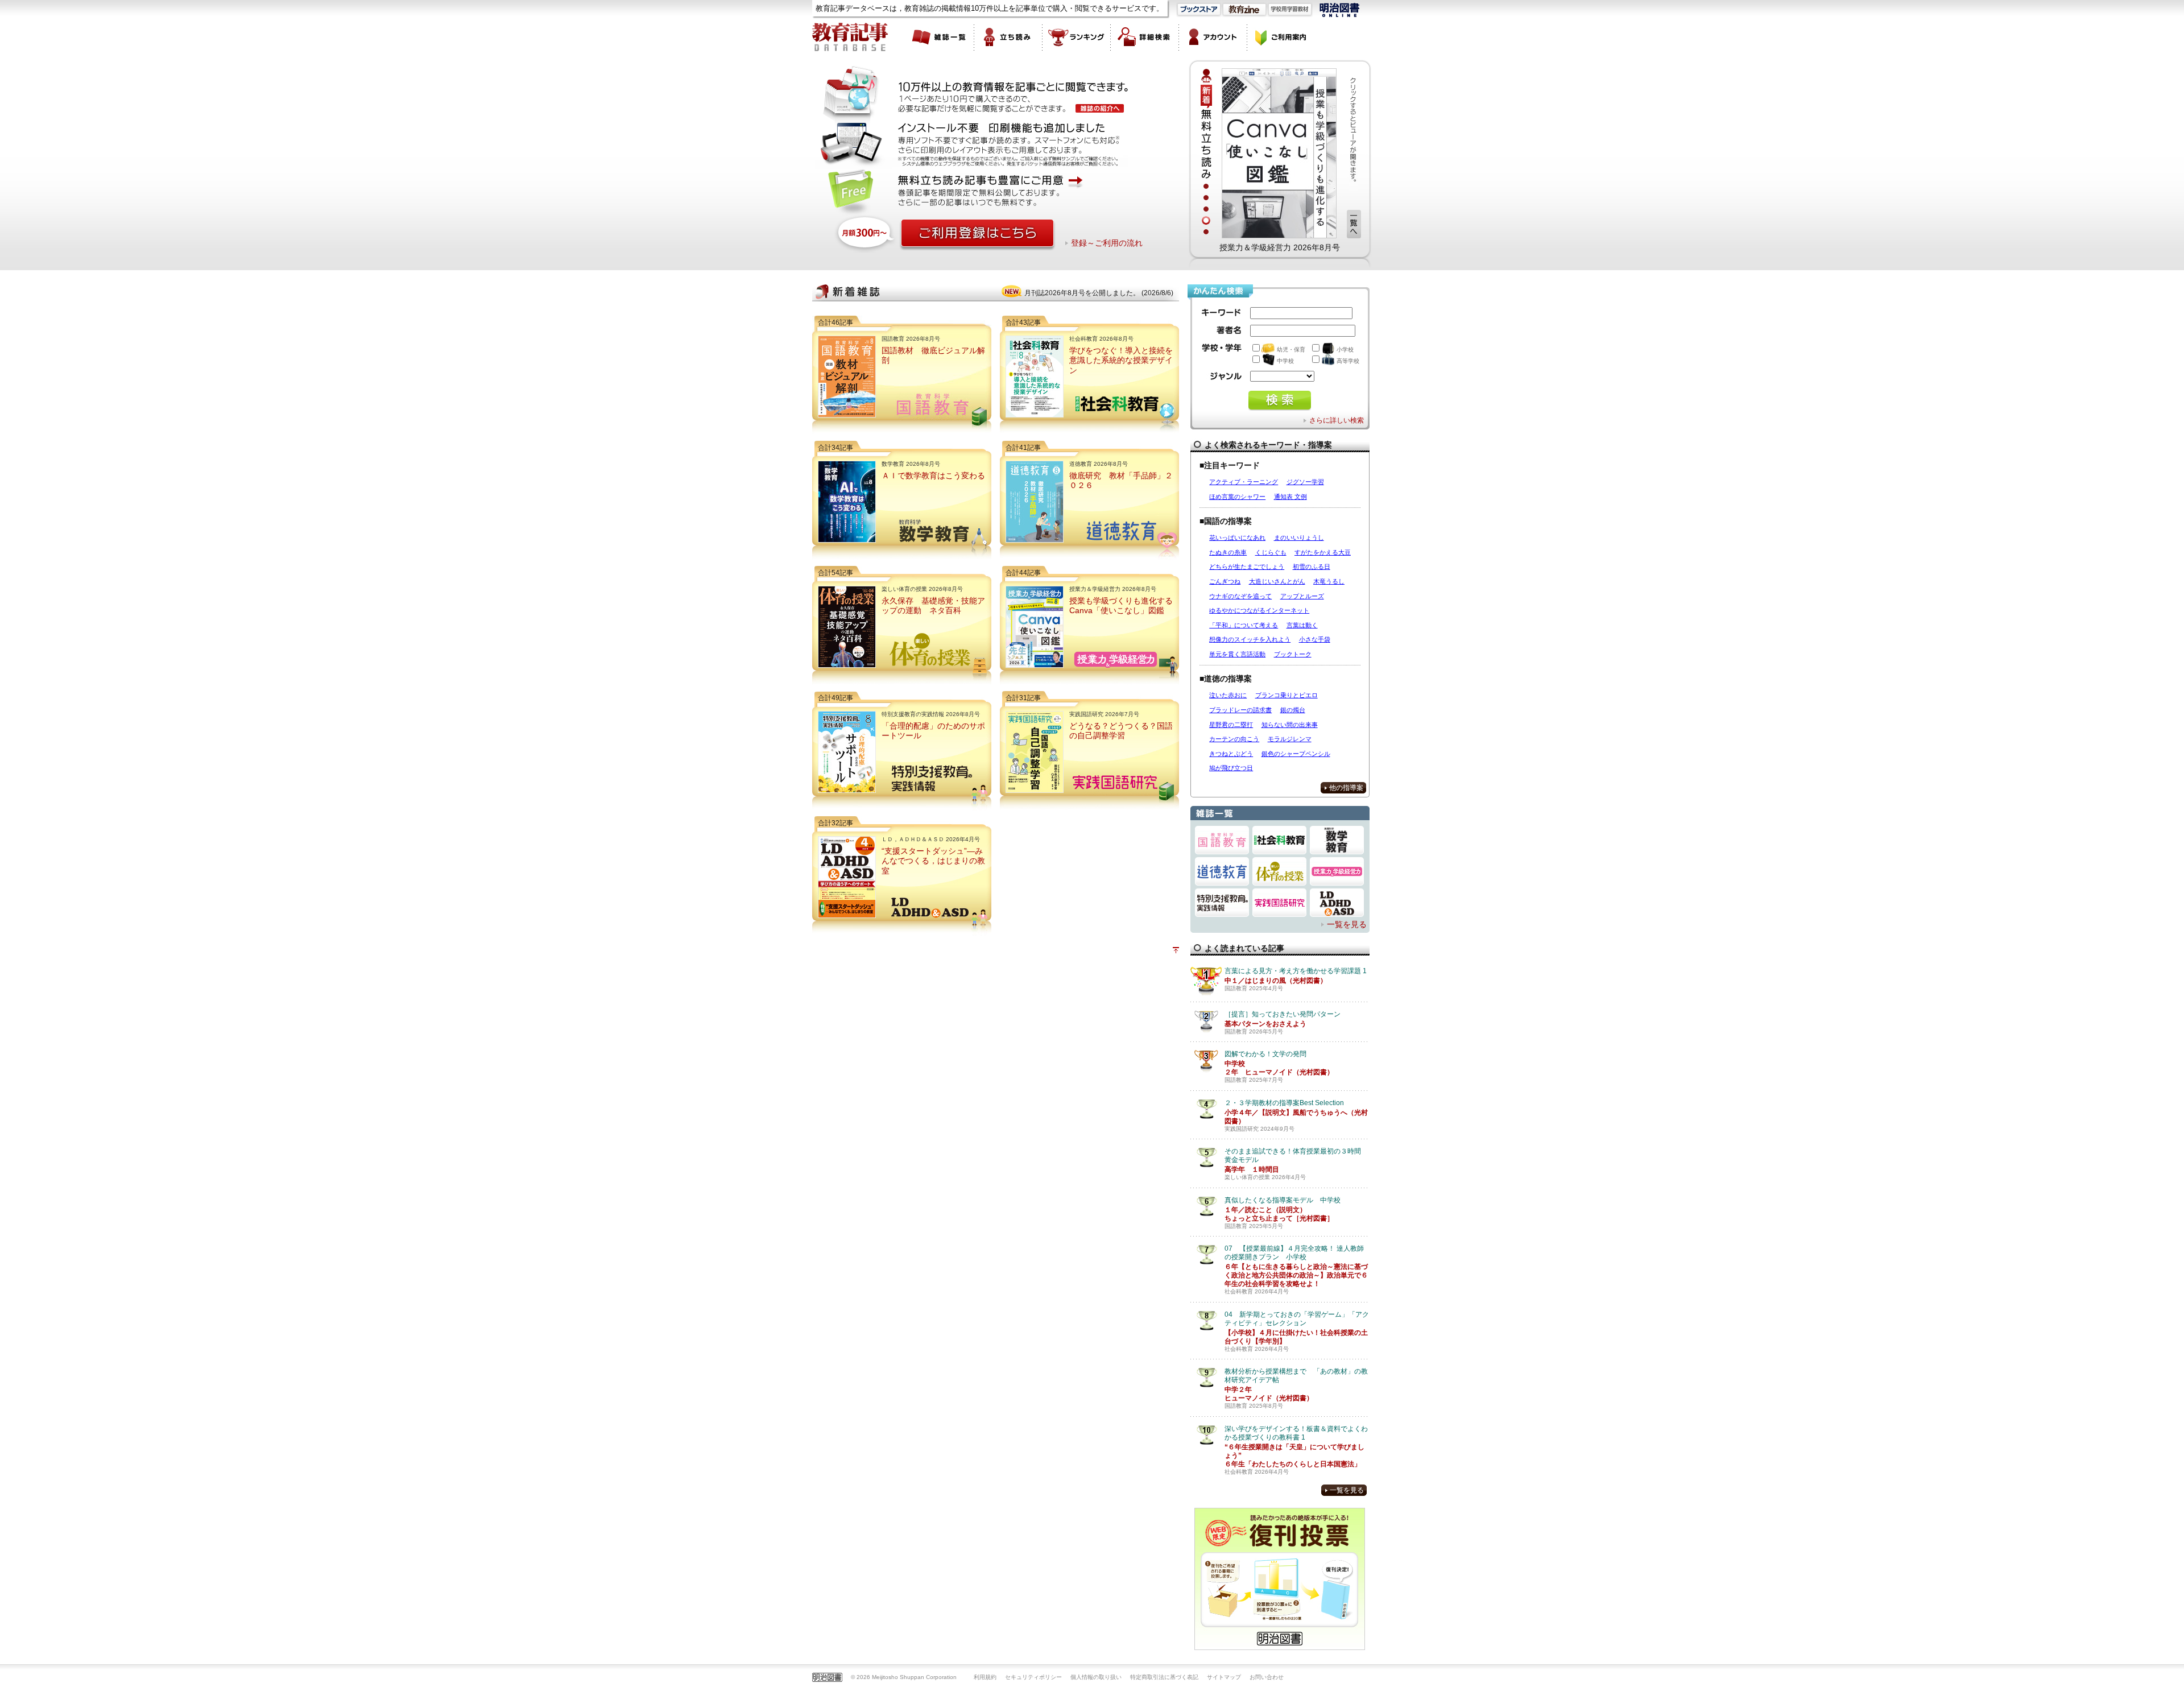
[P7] (1279, 153)
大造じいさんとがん (1277, 581)
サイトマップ (1224, 1677)
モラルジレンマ (1290, 739)
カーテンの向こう (1234, 739)
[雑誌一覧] (940, 37)
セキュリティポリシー (1033, 1677)
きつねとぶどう (1231, 754)
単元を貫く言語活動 (1237, 654)
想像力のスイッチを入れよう (1250, 639)
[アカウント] (1213, 37)
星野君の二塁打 (1231, 725)
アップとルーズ (1302, 596)
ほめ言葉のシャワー (1237, 497)
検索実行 (1280, 401)
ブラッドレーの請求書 (1240, 710)
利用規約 (985, 1677)
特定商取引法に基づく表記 (1164, 1677)
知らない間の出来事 (1290, 725)
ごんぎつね (1225, 581)
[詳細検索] (1145, 37)
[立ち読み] (1008, 37)
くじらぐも (1271, 552)
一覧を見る (1347, 924)
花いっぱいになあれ (1237, 537)
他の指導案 (1346, 788)
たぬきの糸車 (1228, 552)
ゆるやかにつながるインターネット (1259, 610)
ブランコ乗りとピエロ (1287, 695)
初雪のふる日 (1312, 567)
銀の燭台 (1293, 710)
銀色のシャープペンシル (1296, 754)
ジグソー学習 (1305, 482)
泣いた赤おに (1228, 695)
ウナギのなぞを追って (1240, 596)
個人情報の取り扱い (1096, 1677)
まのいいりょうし (1299, 537)
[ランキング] (1077, 37)
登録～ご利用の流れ (1107, 243)
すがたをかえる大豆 (1323, 552)
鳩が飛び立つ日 (1231, 768)
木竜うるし (1329, 581)
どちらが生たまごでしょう (1247, 567)
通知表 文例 (1290, 497)
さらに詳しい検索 (1337, 420)
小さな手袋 (1315, 639)
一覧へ (1354, 224)
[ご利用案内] (1281, 37)
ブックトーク (1293, 654)
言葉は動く (1302, 625)
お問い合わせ (1267, 1677)
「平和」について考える (1244, 625)
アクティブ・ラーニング (1244, 482)
